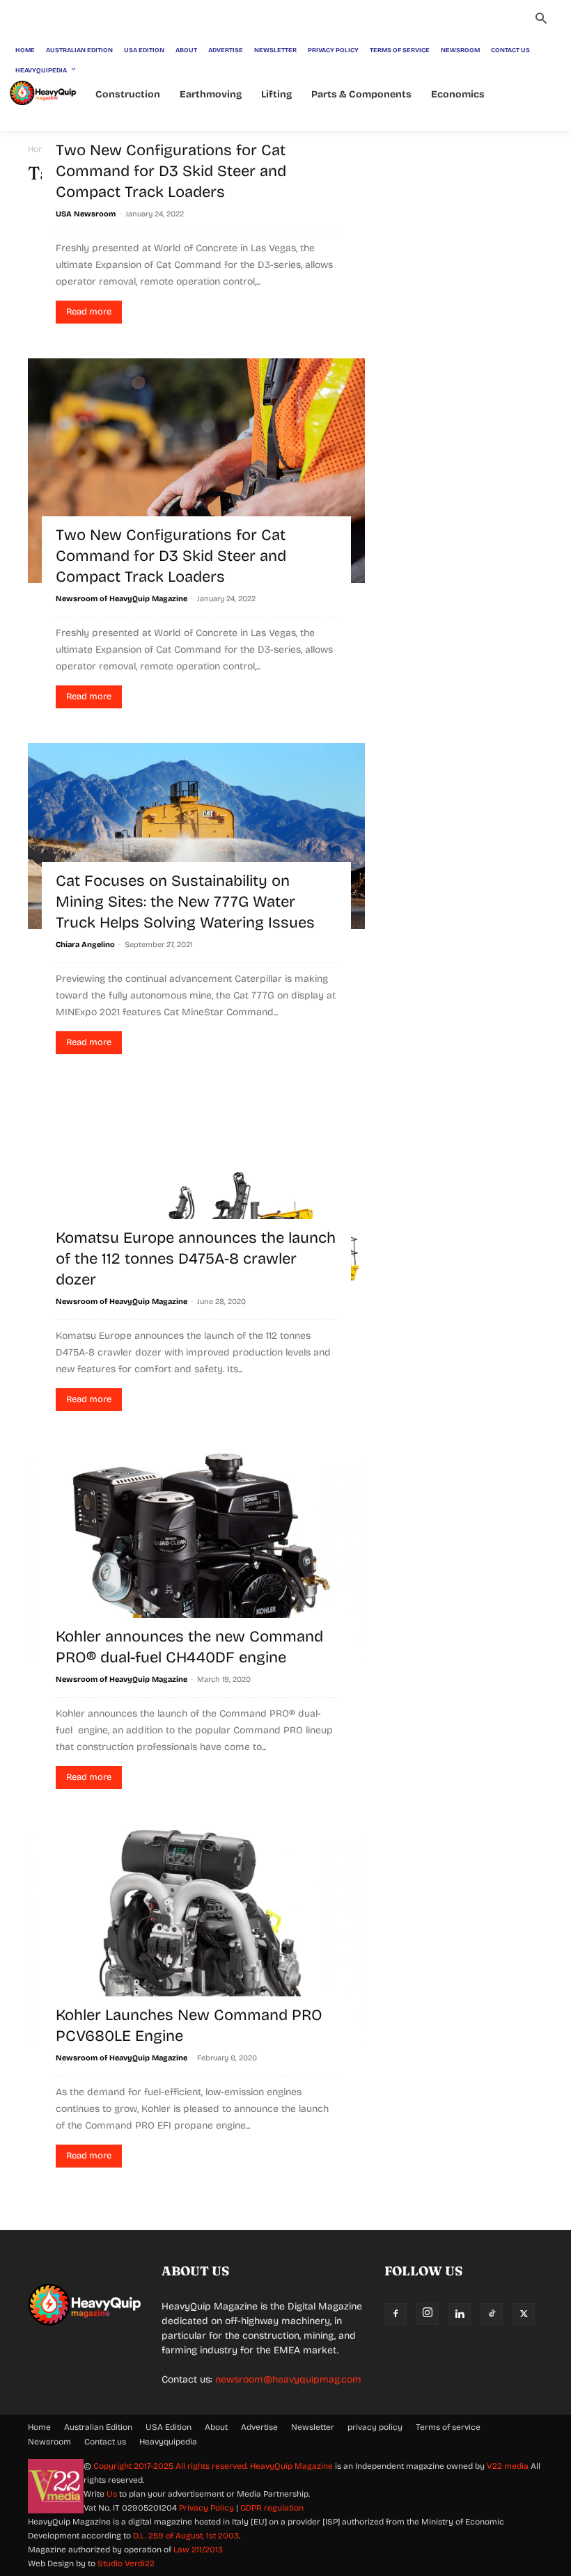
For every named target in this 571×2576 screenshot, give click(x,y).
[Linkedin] (460, 2314)
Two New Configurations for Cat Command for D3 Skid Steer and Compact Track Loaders (171, 171)
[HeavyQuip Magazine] (43, 93)
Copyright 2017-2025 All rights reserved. (172, 2466)
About (216, 2427)
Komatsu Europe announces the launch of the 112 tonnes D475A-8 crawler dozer (196, 1259)
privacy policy (375, 2427)
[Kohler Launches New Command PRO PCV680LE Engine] (196, 1933)
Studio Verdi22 (126, 2563)
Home (39, 2427)
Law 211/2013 (198, 2550)
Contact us (105, 2442)
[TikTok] (492, 2314)
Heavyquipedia (168, 2442)
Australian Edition (98, 2427)
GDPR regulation (272, 2508)
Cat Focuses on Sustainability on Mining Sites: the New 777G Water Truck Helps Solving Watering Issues (185, 902)
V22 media (508, 2466)
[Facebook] (396, 2314)
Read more (89, 312)
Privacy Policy (206, 2508)
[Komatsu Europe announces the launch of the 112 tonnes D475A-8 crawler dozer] (196, 1187)
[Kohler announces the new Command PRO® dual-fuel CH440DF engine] (196, 1555)
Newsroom (49, 2442)
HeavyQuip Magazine (291, 2466)
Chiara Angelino (85, 945)
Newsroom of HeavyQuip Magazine (122, 599)
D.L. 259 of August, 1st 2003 (186, 2536)
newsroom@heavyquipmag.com (288, 2379)
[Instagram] (428, 2314)
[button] (541, 20)
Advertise (259, 2427)
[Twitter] (524, 2314)
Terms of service (448, 2427)
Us (112, 2494)
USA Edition (169, 2427)
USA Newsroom (86, 214)
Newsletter (313, 2427)
